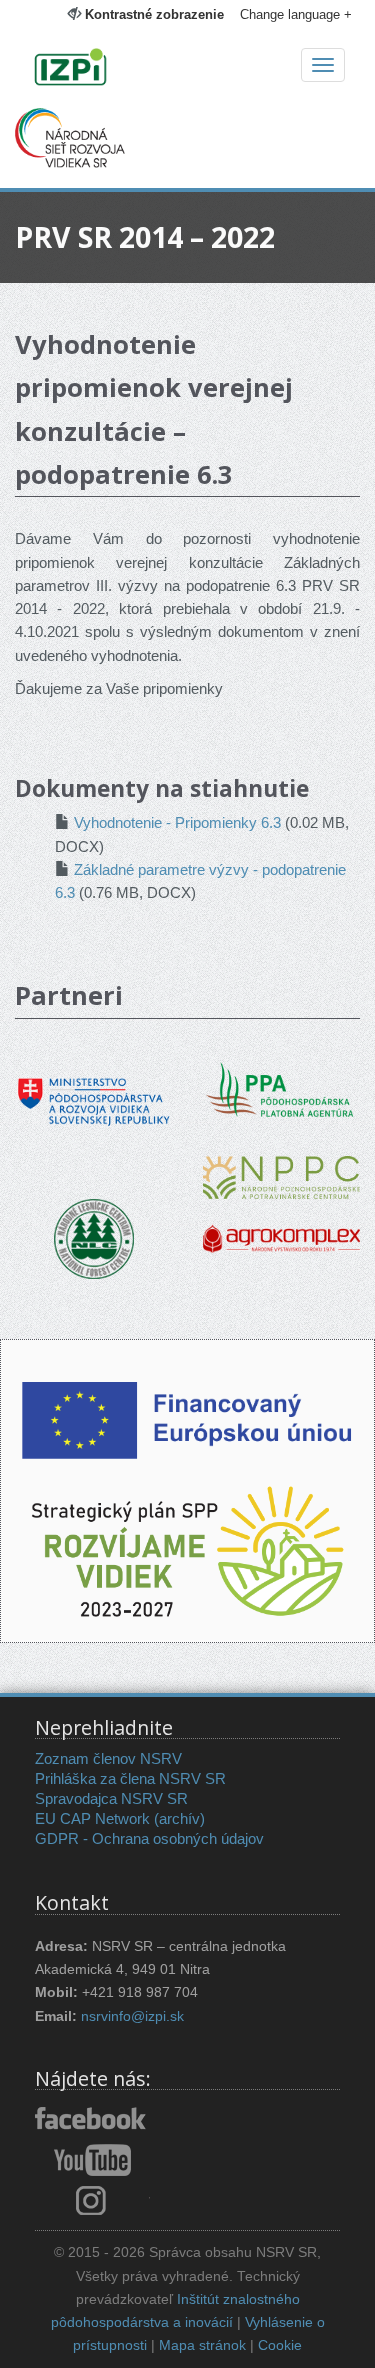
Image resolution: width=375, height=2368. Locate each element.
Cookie (280, 2345)
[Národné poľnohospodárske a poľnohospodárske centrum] (281, 1162)
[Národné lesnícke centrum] (94, 1237)
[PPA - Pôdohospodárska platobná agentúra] (282, 1087)
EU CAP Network (92, 1818)
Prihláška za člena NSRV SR (130, 1778)
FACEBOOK (92, 2120)
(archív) (179, 1818)
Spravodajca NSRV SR (111, 1798)
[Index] (187, 69)
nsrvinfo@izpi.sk (132, 2016)
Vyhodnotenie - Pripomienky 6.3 (177, 822)
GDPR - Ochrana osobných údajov (149, 1838)
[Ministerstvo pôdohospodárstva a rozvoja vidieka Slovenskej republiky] (94, 1087)
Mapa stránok (202, 2345)
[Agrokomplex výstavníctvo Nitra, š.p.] (281, 1224)
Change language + (296, 14)
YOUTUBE (92, 2160)
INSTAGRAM (92, 2200)
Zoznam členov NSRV (108, 1758)
